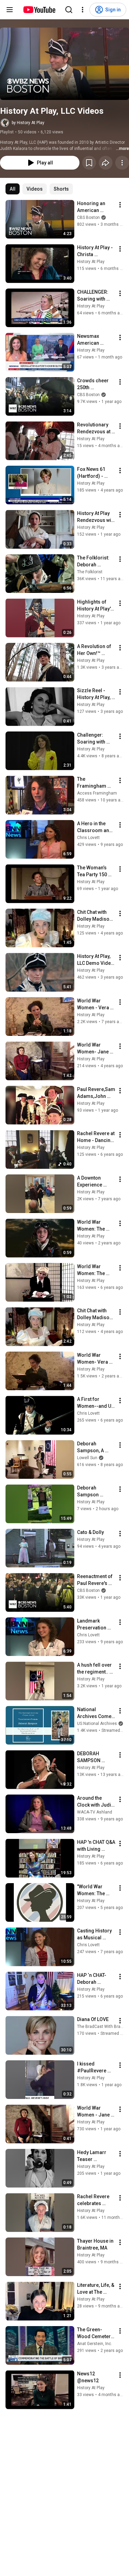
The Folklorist (90, 572)
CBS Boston (88, 218)
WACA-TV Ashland (95, 1812)
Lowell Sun (87, 1458)
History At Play (91, 262)
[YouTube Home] (39, 10)
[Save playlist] (89, 163)
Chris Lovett (88, 838)
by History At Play (28, 123)
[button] (64, 64)
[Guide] (10, 10)
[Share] (106, 163)
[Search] (69, 10)
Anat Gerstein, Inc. (95, 2344)
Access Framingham (97, 793)
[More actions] (122, 163)
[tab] (13, 189)
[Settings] (83, 10)
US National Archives (97, 1724)
